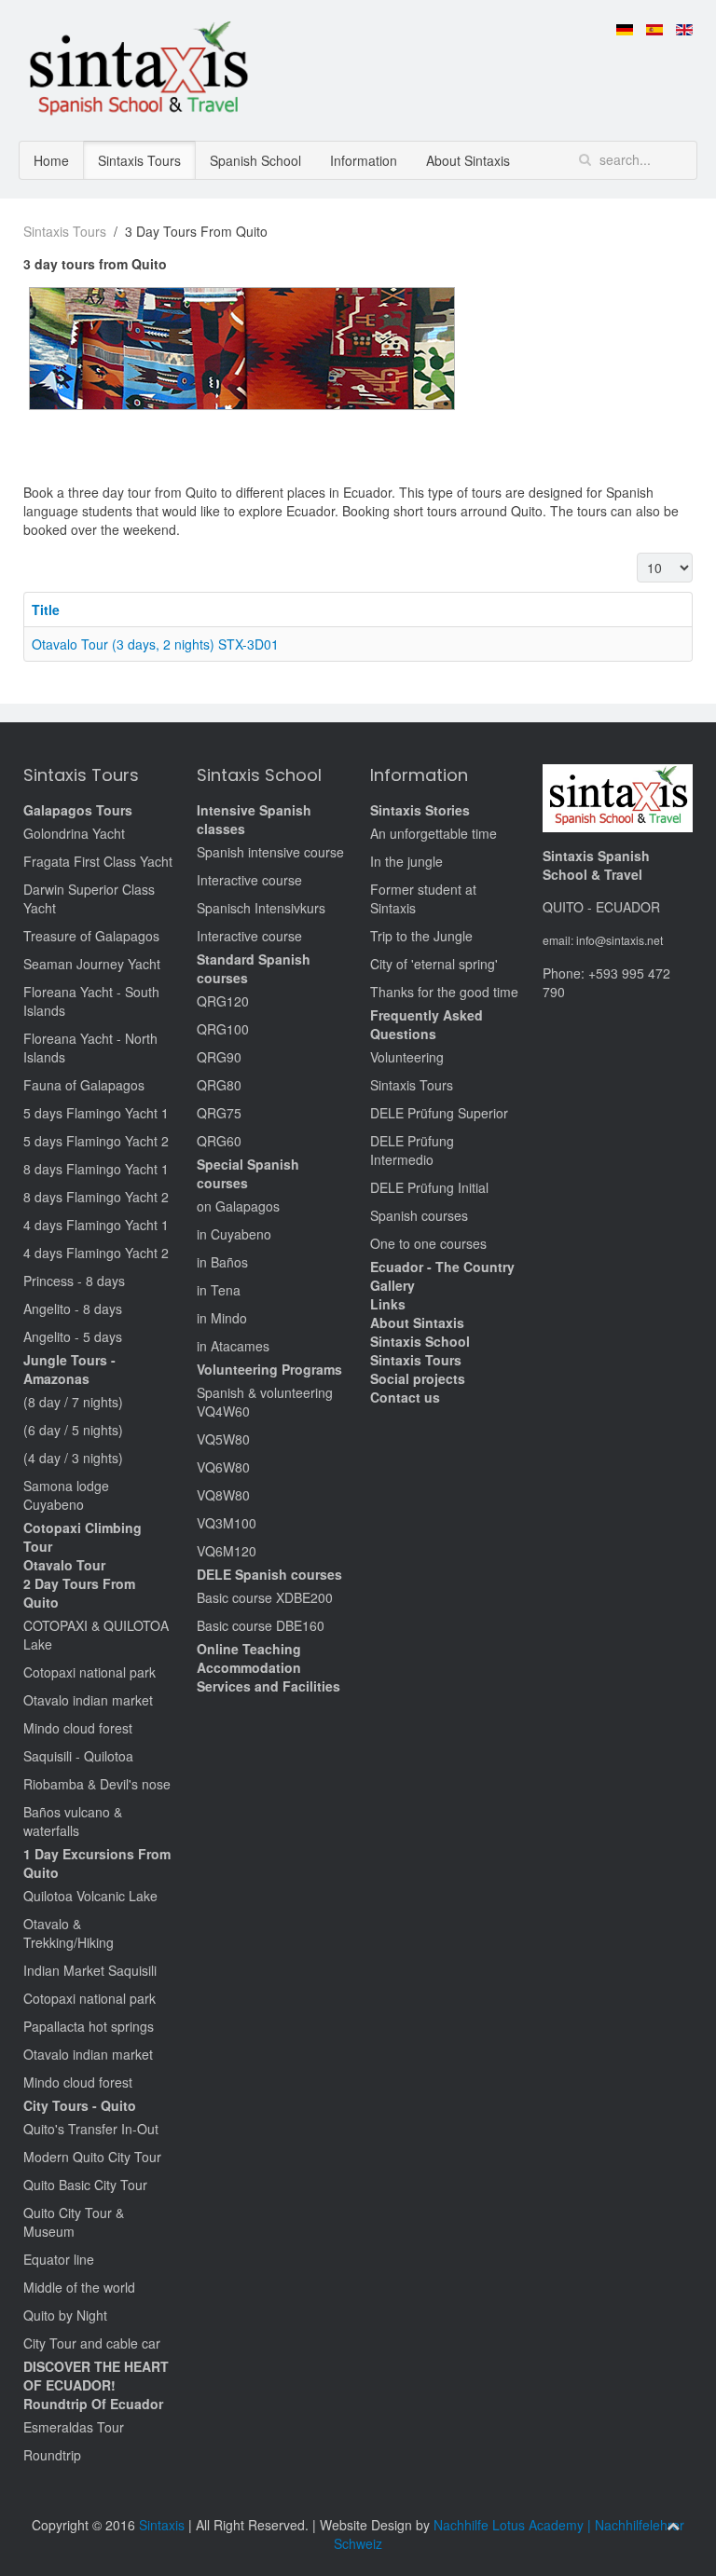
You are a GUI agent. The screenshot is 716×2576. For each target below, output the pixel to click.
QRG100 (223, 1029)
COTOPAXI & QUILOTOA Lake (96, 1635)
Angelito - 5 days (73, 1336)
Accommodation (249, 1667)
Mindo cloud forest (78, 1728)
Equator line (59, 2259)
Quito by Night (65, 2315)
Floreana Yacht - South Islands (91, 1001)
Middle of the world (79, 2287)
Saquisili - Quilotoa (78, 1756)
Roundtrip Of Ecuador (93, 2404)
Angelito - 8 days (73, 1309)
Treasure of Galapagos (91, 936)
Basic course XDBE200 (265, 1597)
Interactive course (249, 880)
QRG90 (219, 1057)
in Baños (222, 1262)
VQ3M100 (227, 1523)
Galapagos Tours (78, 810)
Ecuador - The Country (442, 1267)
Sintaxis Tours (139, 160)
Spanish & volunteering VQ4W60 (265, 1402)
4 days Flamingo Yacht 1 (96, 1225)
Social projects (418, 1378)
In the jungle (406, 861)
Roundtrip (52, 2455)
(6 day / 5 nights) (73, 1430)
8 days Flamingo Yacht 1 (96, 1169)
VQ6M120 (227, 1551)
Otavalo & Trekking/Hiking (69, 1933)
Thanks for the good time (444, 992)
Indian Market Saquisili (90, 1970)
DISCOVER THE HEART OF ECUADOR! (96, 2376)
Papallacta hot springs (89, 2026)
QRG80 (219, 1085)
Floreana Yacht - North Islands (90, 1048)
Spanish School (255, 160)
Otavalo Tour (64, 1565)
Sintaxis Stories (420, 810)
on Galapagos (238, 1206)
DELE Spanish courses (269, 1574)
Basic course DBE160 (261, 1625)
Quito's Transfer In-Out (91, 2129)
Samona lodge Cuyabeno (66, 1495)
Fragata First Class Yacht (98, 861)
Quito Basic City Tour (85, 2185)
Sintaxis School (420, 1341)
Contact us (405, 1397)
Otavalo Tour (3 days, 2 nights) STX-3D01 (155, 644)
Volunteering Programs (269, 1369)
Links (388, 1304)
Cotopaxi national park (89, 1672)
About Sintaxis (468, 160)
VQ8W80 (223, 1495)
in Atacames (233, 1346)
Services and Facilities (268, 1686)
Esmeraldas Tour (74, 2427)
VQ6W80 (223, 1467)
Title (46, 610)
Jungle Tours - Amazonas (69, 1369)
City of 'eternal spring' (434, 964)
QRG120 (223, 1001)
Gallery (392, 1285)
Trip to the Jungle (421, 936)
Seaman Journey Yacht (92, 964)
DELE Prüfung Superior (439, 1113)
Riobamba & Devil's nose (97, 1784)
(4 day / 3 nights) (73, 1458)
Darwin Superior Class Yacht (89, 898)
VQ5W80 (223, 1439)
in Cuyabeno (234, 1234)
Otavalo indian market (88, 1700)
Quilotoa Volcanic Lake (90, 1896)
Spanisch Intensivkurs (261, 908)
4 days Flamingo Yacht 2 (96, 1253)
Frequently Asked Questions (427, 1024)
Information (364, 160)
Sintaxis (162, 2525)
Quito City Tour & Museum (74, 2222)
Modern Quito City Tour (92, 2157)
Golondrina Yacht (74, 833)
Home (51, 160)
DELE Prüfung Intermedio (412, 1150)
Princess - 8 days (74, 1281)
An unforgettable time (434, 833)
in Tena (219, 1290)
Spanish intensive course (270, 852)
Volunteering (407, 1057)
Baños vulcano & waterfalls (73, 1821)
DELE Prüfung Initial (429, 1187)
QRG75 (219, 1113)
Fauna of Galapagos (84, 1085)
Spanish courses (419, 1215)
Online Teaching (249, 1649)
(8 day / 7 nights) (73, 1402)
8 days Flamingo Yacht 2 (96, 1197)
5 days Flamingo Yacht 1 (96, 1113)
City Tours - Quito (80, 2105)
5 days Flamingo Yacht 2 (96, 1141)
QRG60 (219, 1141)
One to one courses (428, 1243)
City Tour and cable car (92, 2343)
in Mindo (222, 1318)
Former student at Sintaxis (423, 898)
